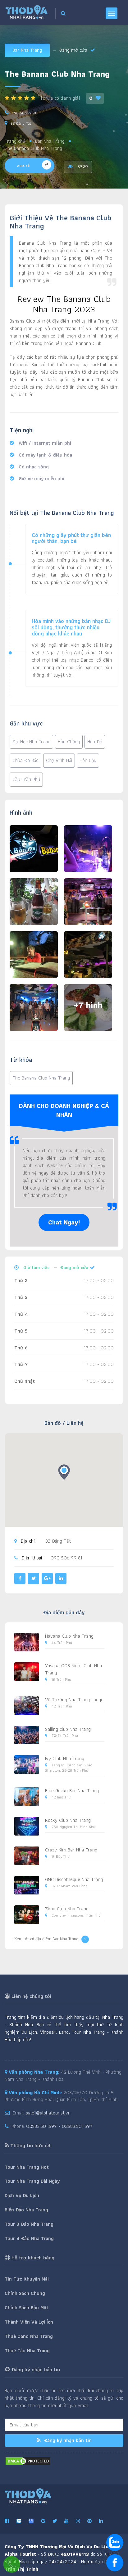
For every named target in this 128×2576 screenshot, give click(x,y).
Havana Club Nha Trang (69, 1636)
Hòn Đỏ (95, 742)
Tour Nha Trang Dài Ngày (32, 2181)
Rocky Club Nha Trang (68, 1820)
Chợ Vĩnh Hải (59, 760)
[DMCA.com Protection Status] (28, 2461)
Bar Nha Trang (27, 50)
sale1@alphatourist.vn (48, 2113)
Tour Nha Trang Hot (27, 2167)
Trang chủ (15, 141)
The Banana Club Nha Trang (41, 1078)
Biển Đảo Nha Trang (26, 2210)
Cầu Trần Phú (26, 779)
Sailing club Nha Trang (68, 1729)
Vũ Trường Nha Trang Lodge (74, 1700)
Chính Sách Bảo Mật (27, 2308)
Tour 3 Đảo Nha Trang (29, 2224)
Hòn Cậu (88, 760)
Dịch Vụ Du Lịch (22, 2195)
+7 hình (88, 1005)
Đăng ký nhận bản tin (67, 2440)
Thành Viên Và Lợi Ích (29, 2322)
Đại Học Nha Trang (31, 742)
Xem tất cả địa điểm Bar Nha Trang (46, 1939)
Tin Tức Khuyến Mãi (27, 2279)
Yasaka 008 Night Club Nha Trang (73, 1669)
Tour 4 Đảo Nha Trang (29, 2238)
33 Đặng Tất (21, 123)
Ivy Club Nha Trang (65, 1758)
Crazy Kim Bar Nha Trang (71, 1850)
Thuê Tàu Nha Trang (27, 2351)
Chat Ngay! (64, 1222)
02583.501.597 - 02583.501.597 (59, 2126)
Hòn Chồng (69, 742)
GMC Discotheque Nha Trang (74, 1879)
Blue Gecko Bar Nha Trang (72, 1791)
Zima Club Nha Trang (67, 1909)
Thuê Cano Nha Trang (29, 2336)
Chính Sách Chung (25, 2293)
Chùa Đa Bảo (25, 760)
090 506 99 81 (24, 113)
